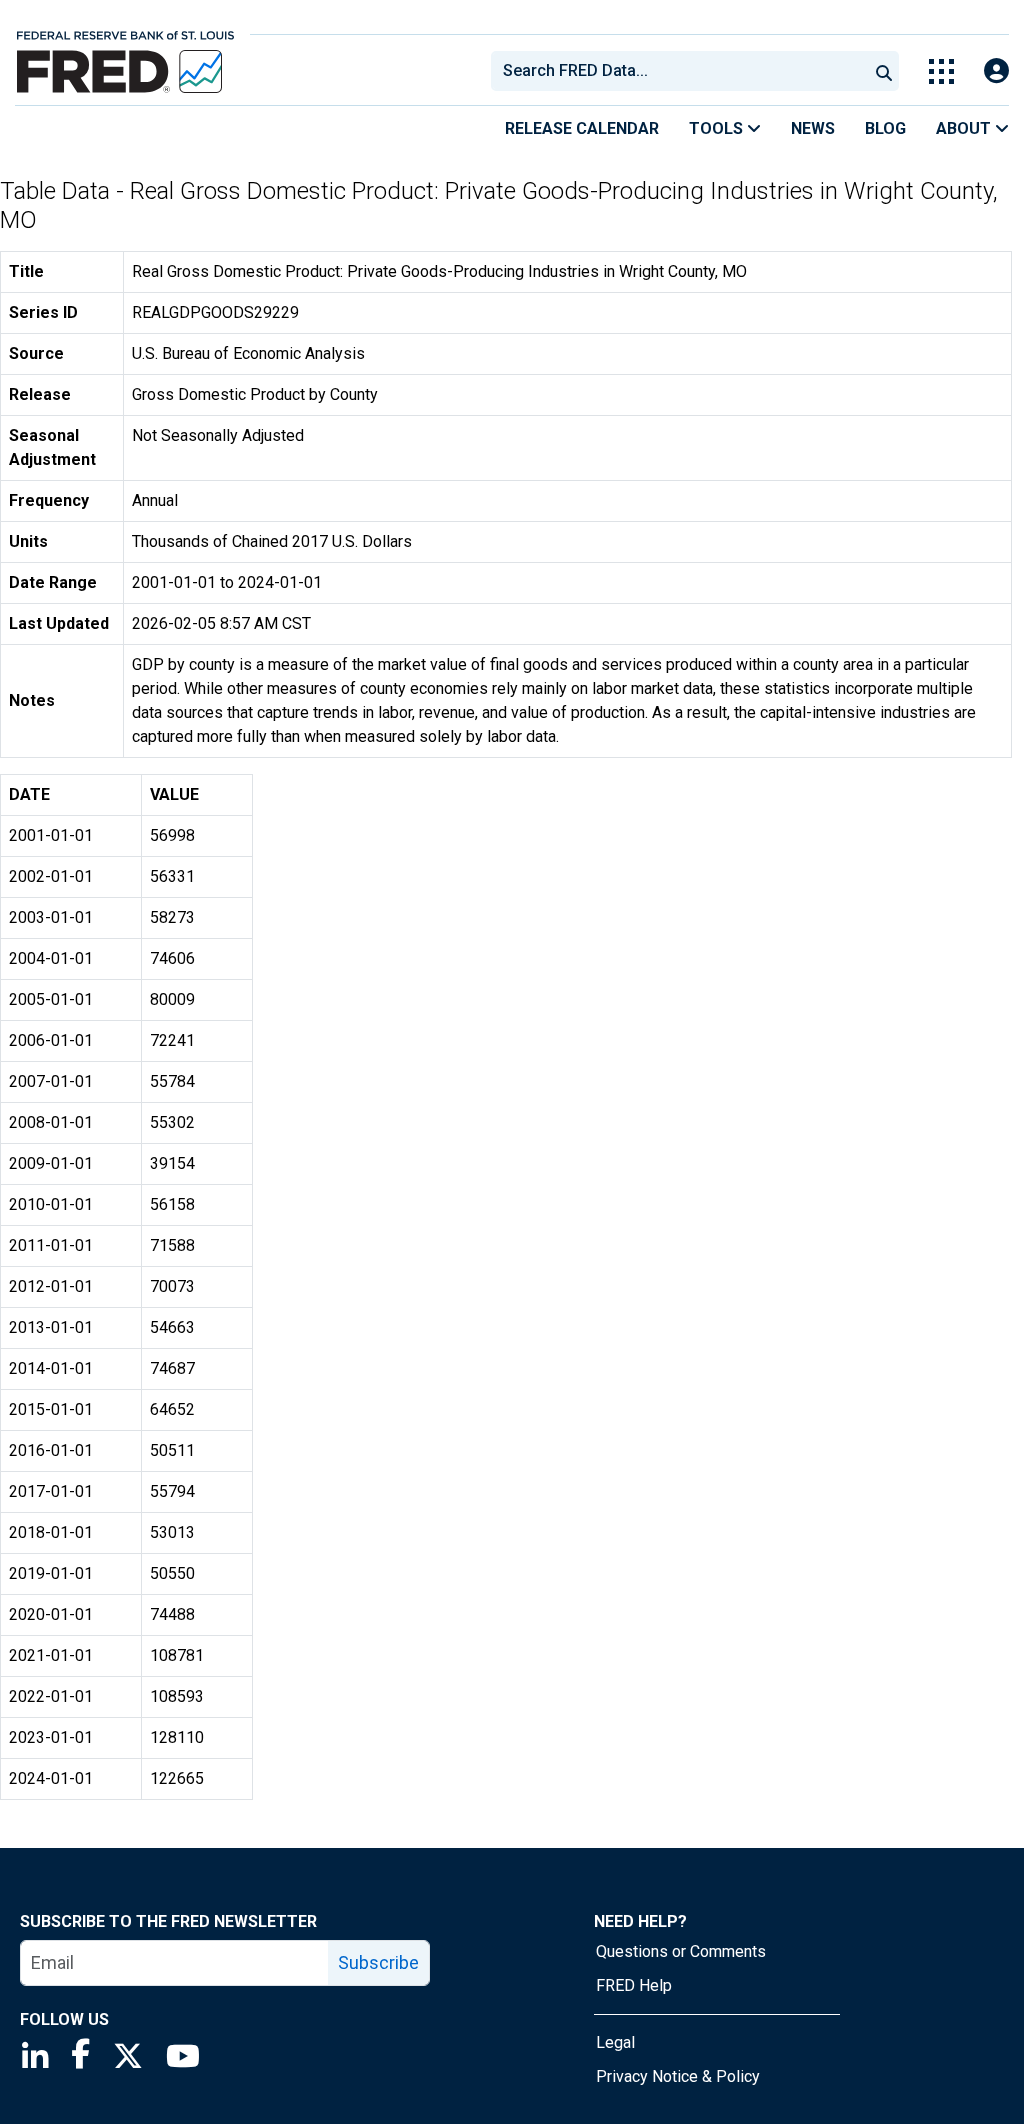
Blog (885, 128)
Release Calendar (582, 128)
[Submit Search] (884, 71)
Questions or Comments (681, 1951)
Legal (615, 2042)
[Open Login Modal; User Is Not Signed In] (996, 71)
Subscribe (378, 1962)
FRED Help (634, 1985)
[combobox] (678, 71)
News (813, 128)
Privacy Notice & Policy (678, 2076)
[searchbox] (683, 71)
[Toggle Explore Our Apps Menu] (941, 71)
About (965, 128)
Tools (718, 128)
